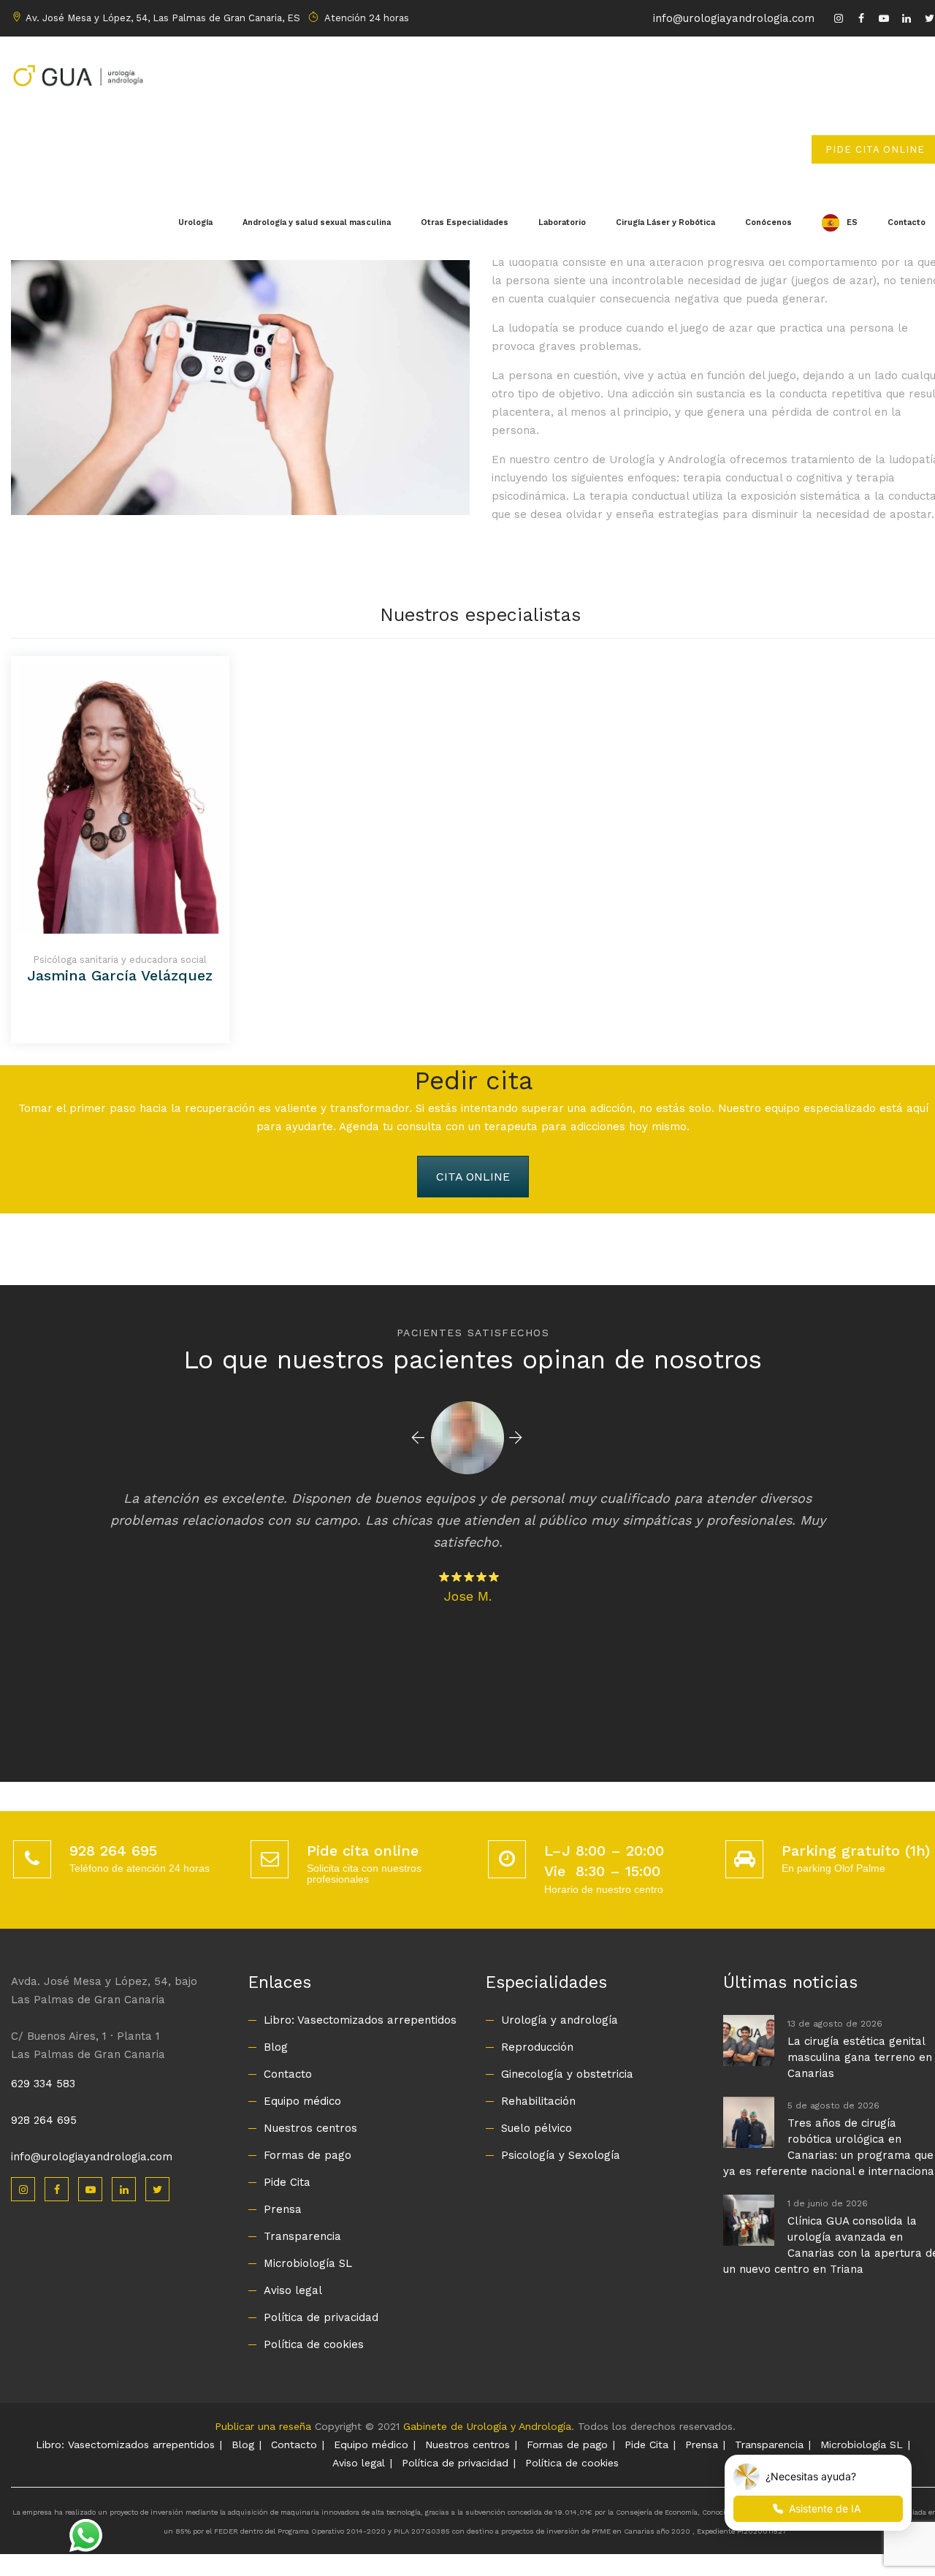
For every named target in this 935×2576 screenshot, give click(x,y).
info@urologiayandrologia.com (734, 18)
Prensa (283, 2209)
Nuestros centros (310, 2128)
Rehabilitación (538, 2101)
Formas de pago (308, 2155)
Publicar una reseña (263, 2426)
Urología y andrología (560, 2020)
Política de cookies (314, 2344)
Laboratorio (562, 222)
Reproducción (537, 2047)
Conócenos (768, 222)
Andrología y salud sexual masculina (317, 222)
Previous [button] (418, 1438)
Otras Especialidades (465, 222)
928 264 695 (44, 2120)
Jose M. (468, 1596)
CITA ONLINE (473, 1177)
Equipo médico (302, 2101)
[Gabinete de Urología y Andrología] (77, 74)
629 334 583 (43, 2084)
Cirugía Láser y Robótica (665, 222)
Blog (276, 2047)
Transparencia (302, 2236)
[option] (468, 1501)
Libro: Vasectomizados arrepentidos (360, 2020)
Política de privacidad (321, 2317)
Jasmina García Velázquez (120, 975)
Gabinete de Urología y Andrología (487, 2426)
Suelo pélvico (537, 2128)
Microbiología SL (308, 2263)
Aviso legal (293, 2290)
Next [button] (516, 1438)
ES (852, 222)
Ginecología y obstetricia (567, 2074)
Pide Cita (287, 2182)
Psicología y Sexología (561, 2155)
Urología (195, 222)
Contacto (288, 2074)
